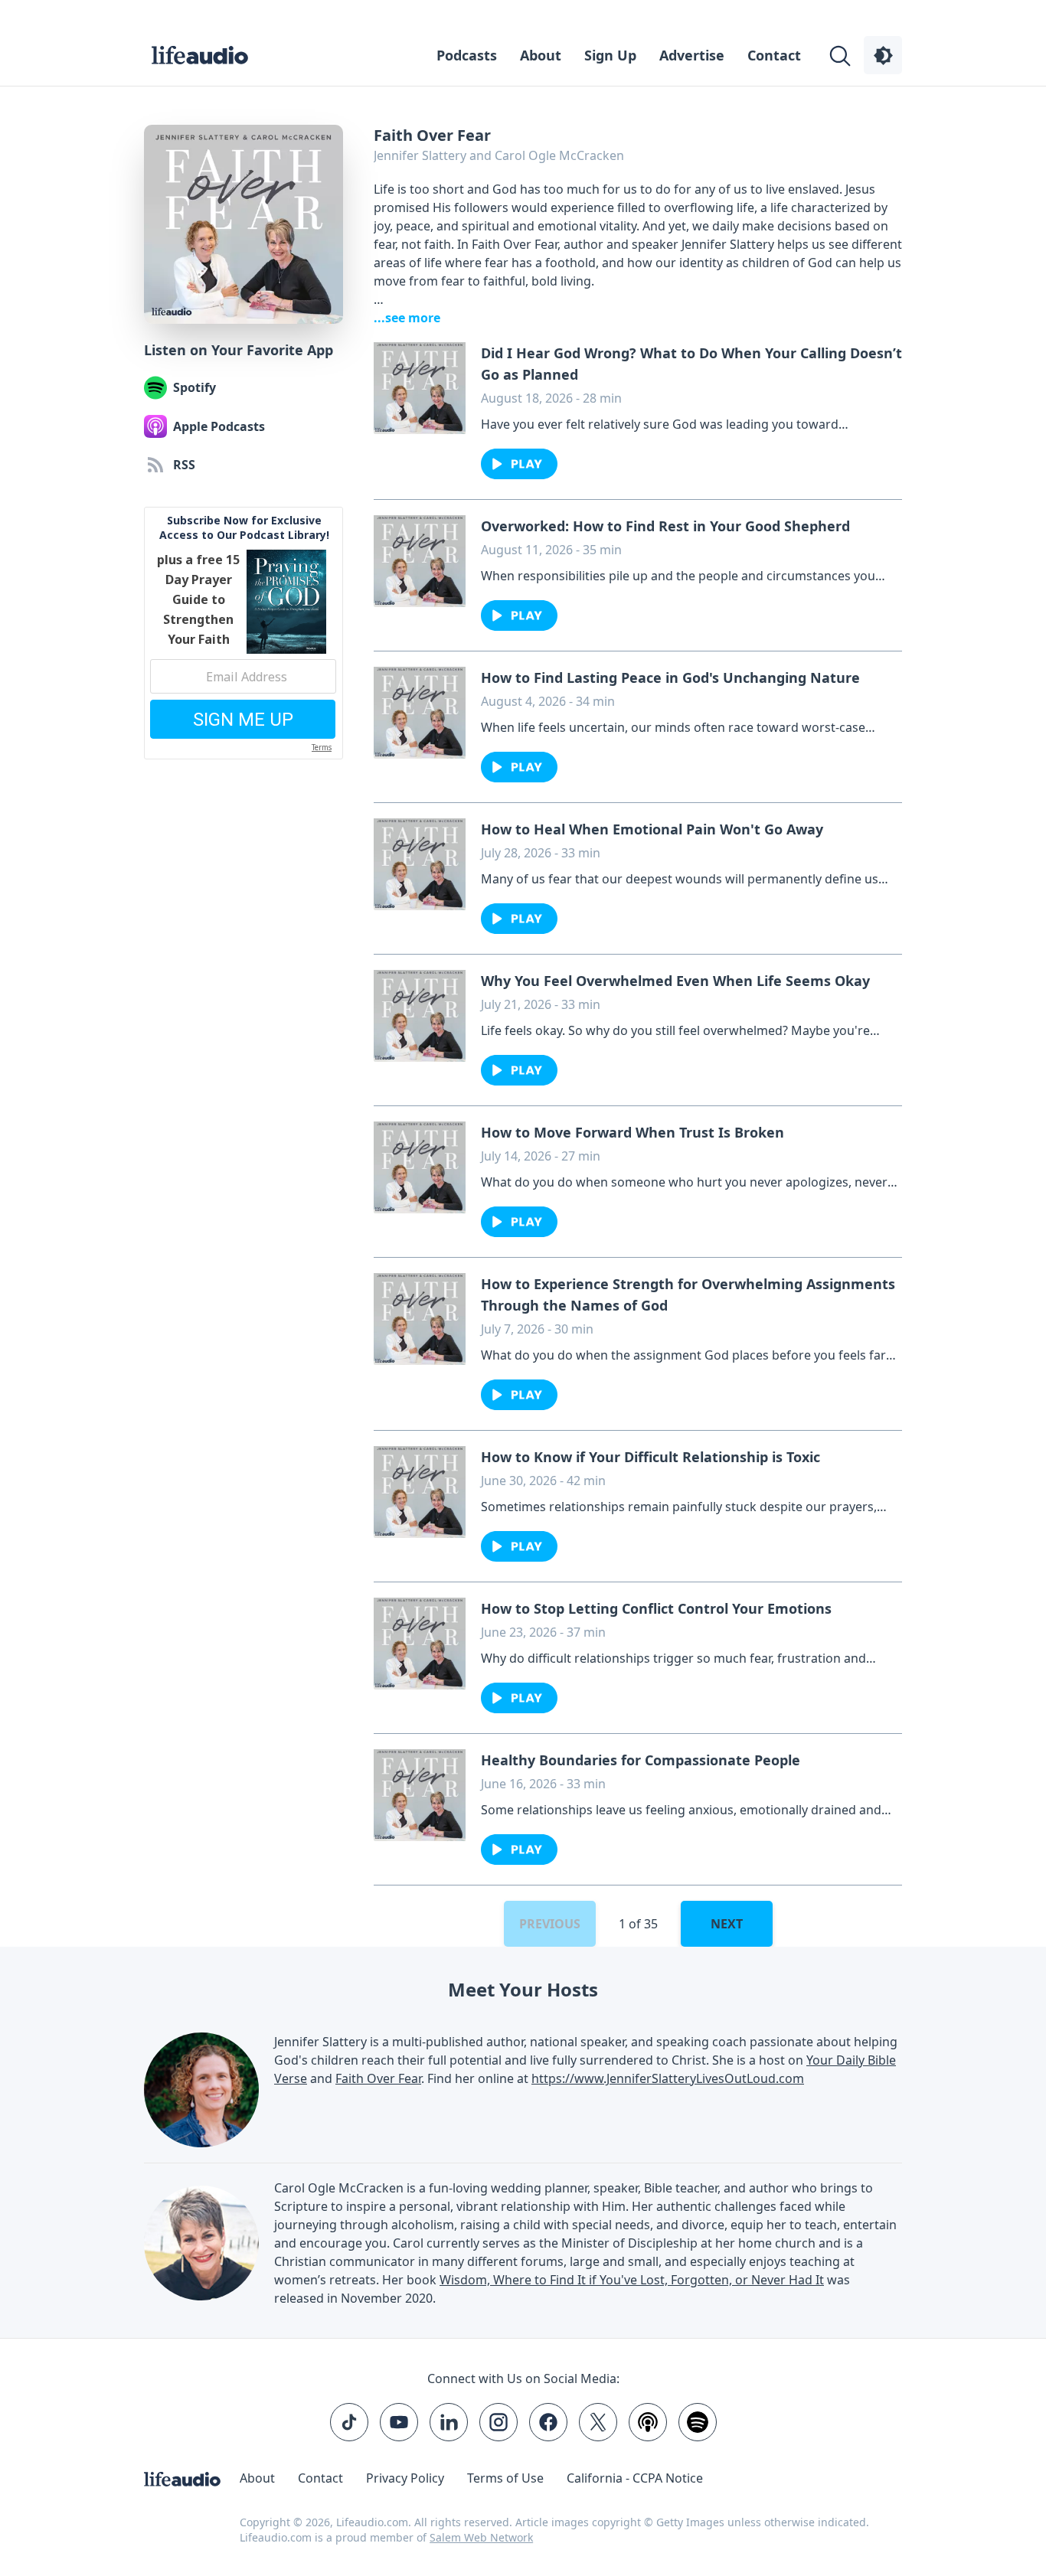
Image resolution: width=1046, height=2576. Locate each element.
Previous (550, 1924)
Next (727, 1924)
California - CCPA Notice (635, 2478)
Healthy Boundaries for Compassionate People (641, 1760)
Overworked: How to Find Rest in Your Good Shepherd (665, 526)
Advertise (692, 55)
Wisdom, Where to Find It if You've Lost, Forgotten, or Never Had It (632, 2280)
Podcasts (467, 55)
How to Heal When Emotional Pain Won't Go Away (652, 829)
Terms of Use (505, 2478)
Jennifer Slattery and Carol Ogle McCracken (499, 155)
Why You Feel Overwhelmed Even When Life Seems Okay (675, 981)
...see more (407, 318)
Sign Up (610, 55)
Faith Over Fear (378, 2078)
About (541, 55)
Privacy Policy (405, 2478)
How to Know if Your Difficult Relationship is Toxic (650, 1457)
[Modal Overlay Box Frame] (244, 633)
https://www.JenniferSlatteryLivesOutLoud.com (668, 2078)
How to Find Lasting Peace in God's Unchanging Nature (670, 677)
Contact (774, 55)
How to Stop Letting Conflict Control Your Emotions (656, 1608)
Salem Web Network (481, 2537)
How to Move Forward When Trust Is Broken (633, 1132)
